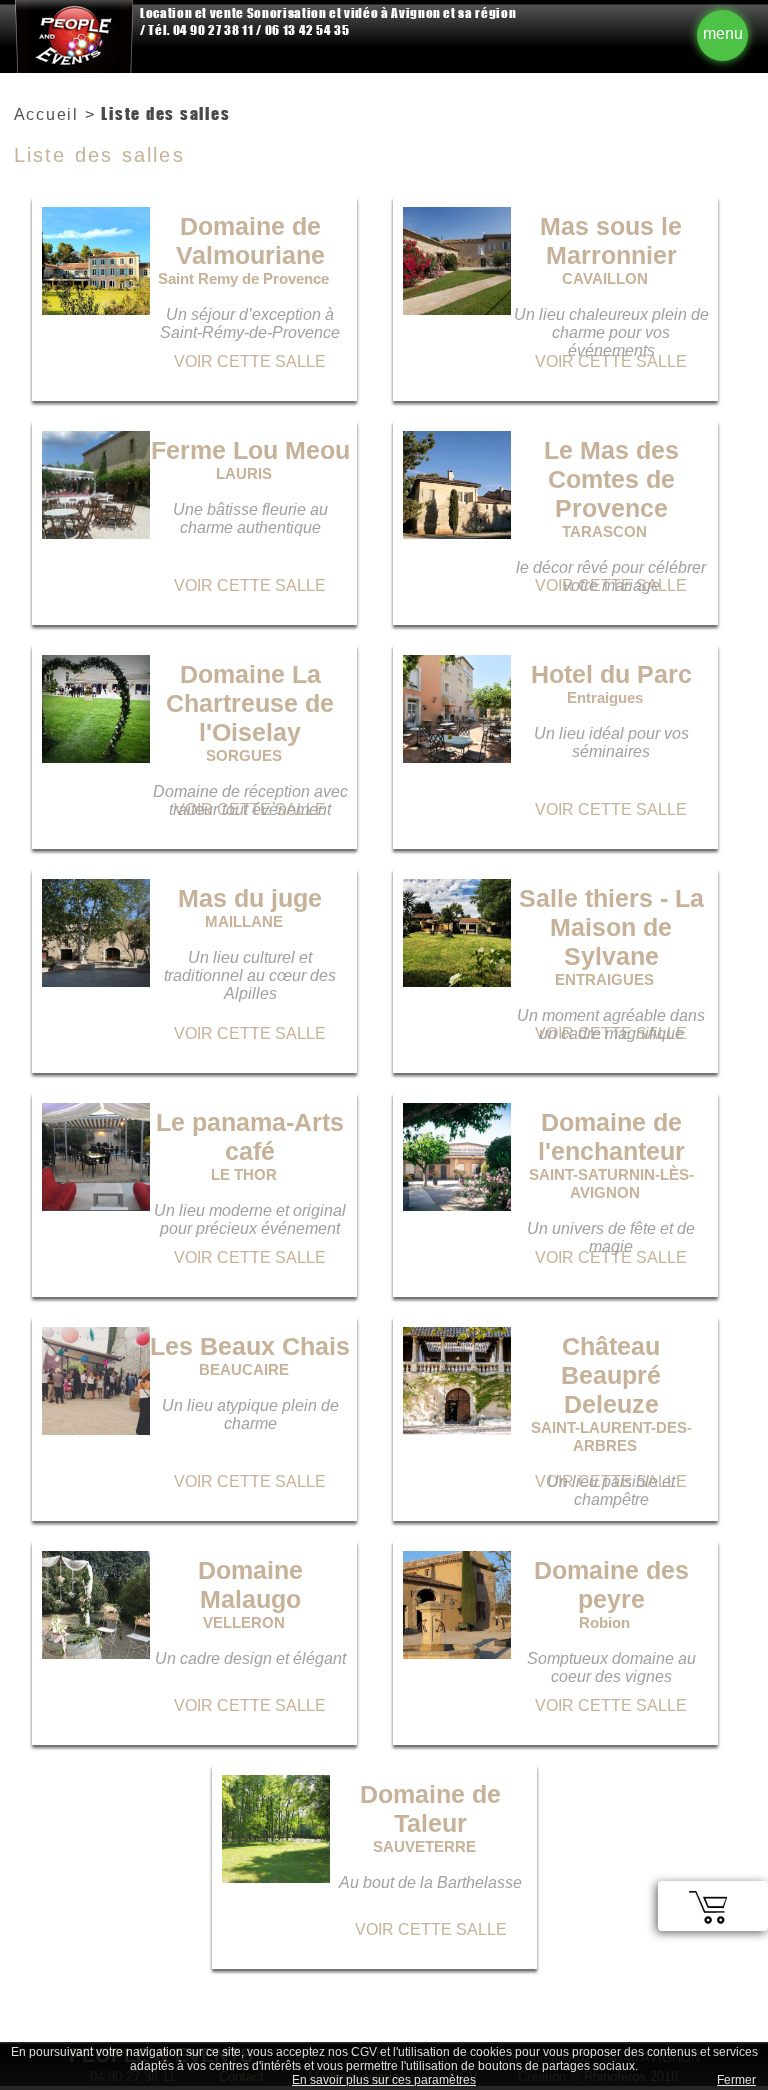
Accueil (46, 114)
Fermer (736, 2080)
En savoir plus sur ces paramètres (384, 2080)
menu (723, 33)
